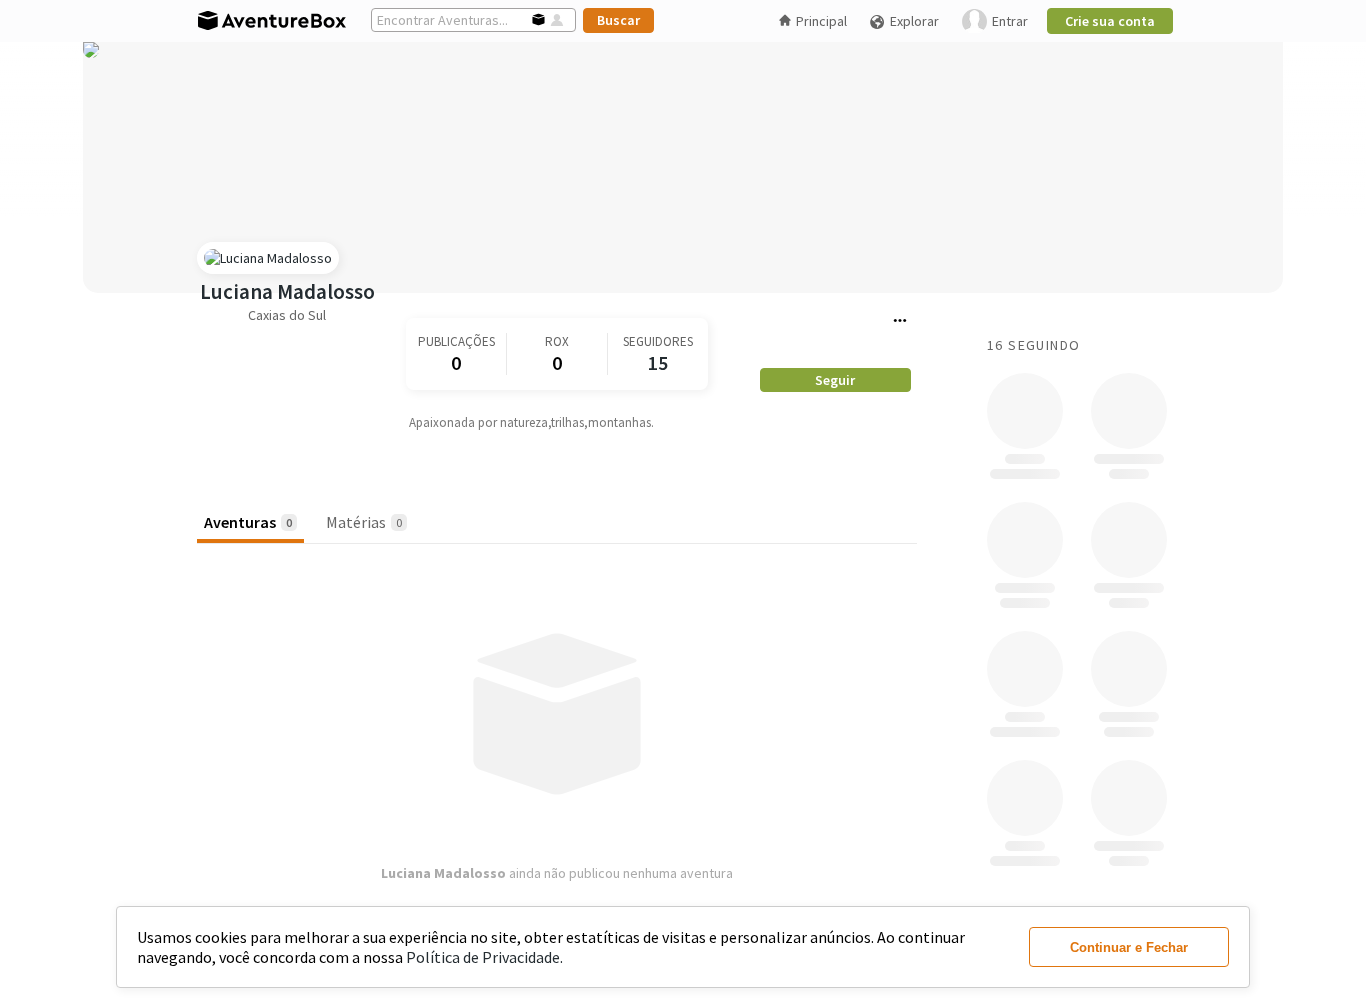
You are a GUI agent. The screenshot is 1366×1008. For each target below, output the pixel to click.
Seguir (835, 380)
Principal (821, 21)
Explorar (914, 21)
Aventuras (248, 522)
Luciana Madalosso (287, 291)
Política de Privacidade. (484, 957)
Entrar (1010, 21)
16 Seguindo (1033, 345)
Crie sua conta (1110, 21)
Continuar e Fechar (1129, 947)
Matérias (364, 522)
